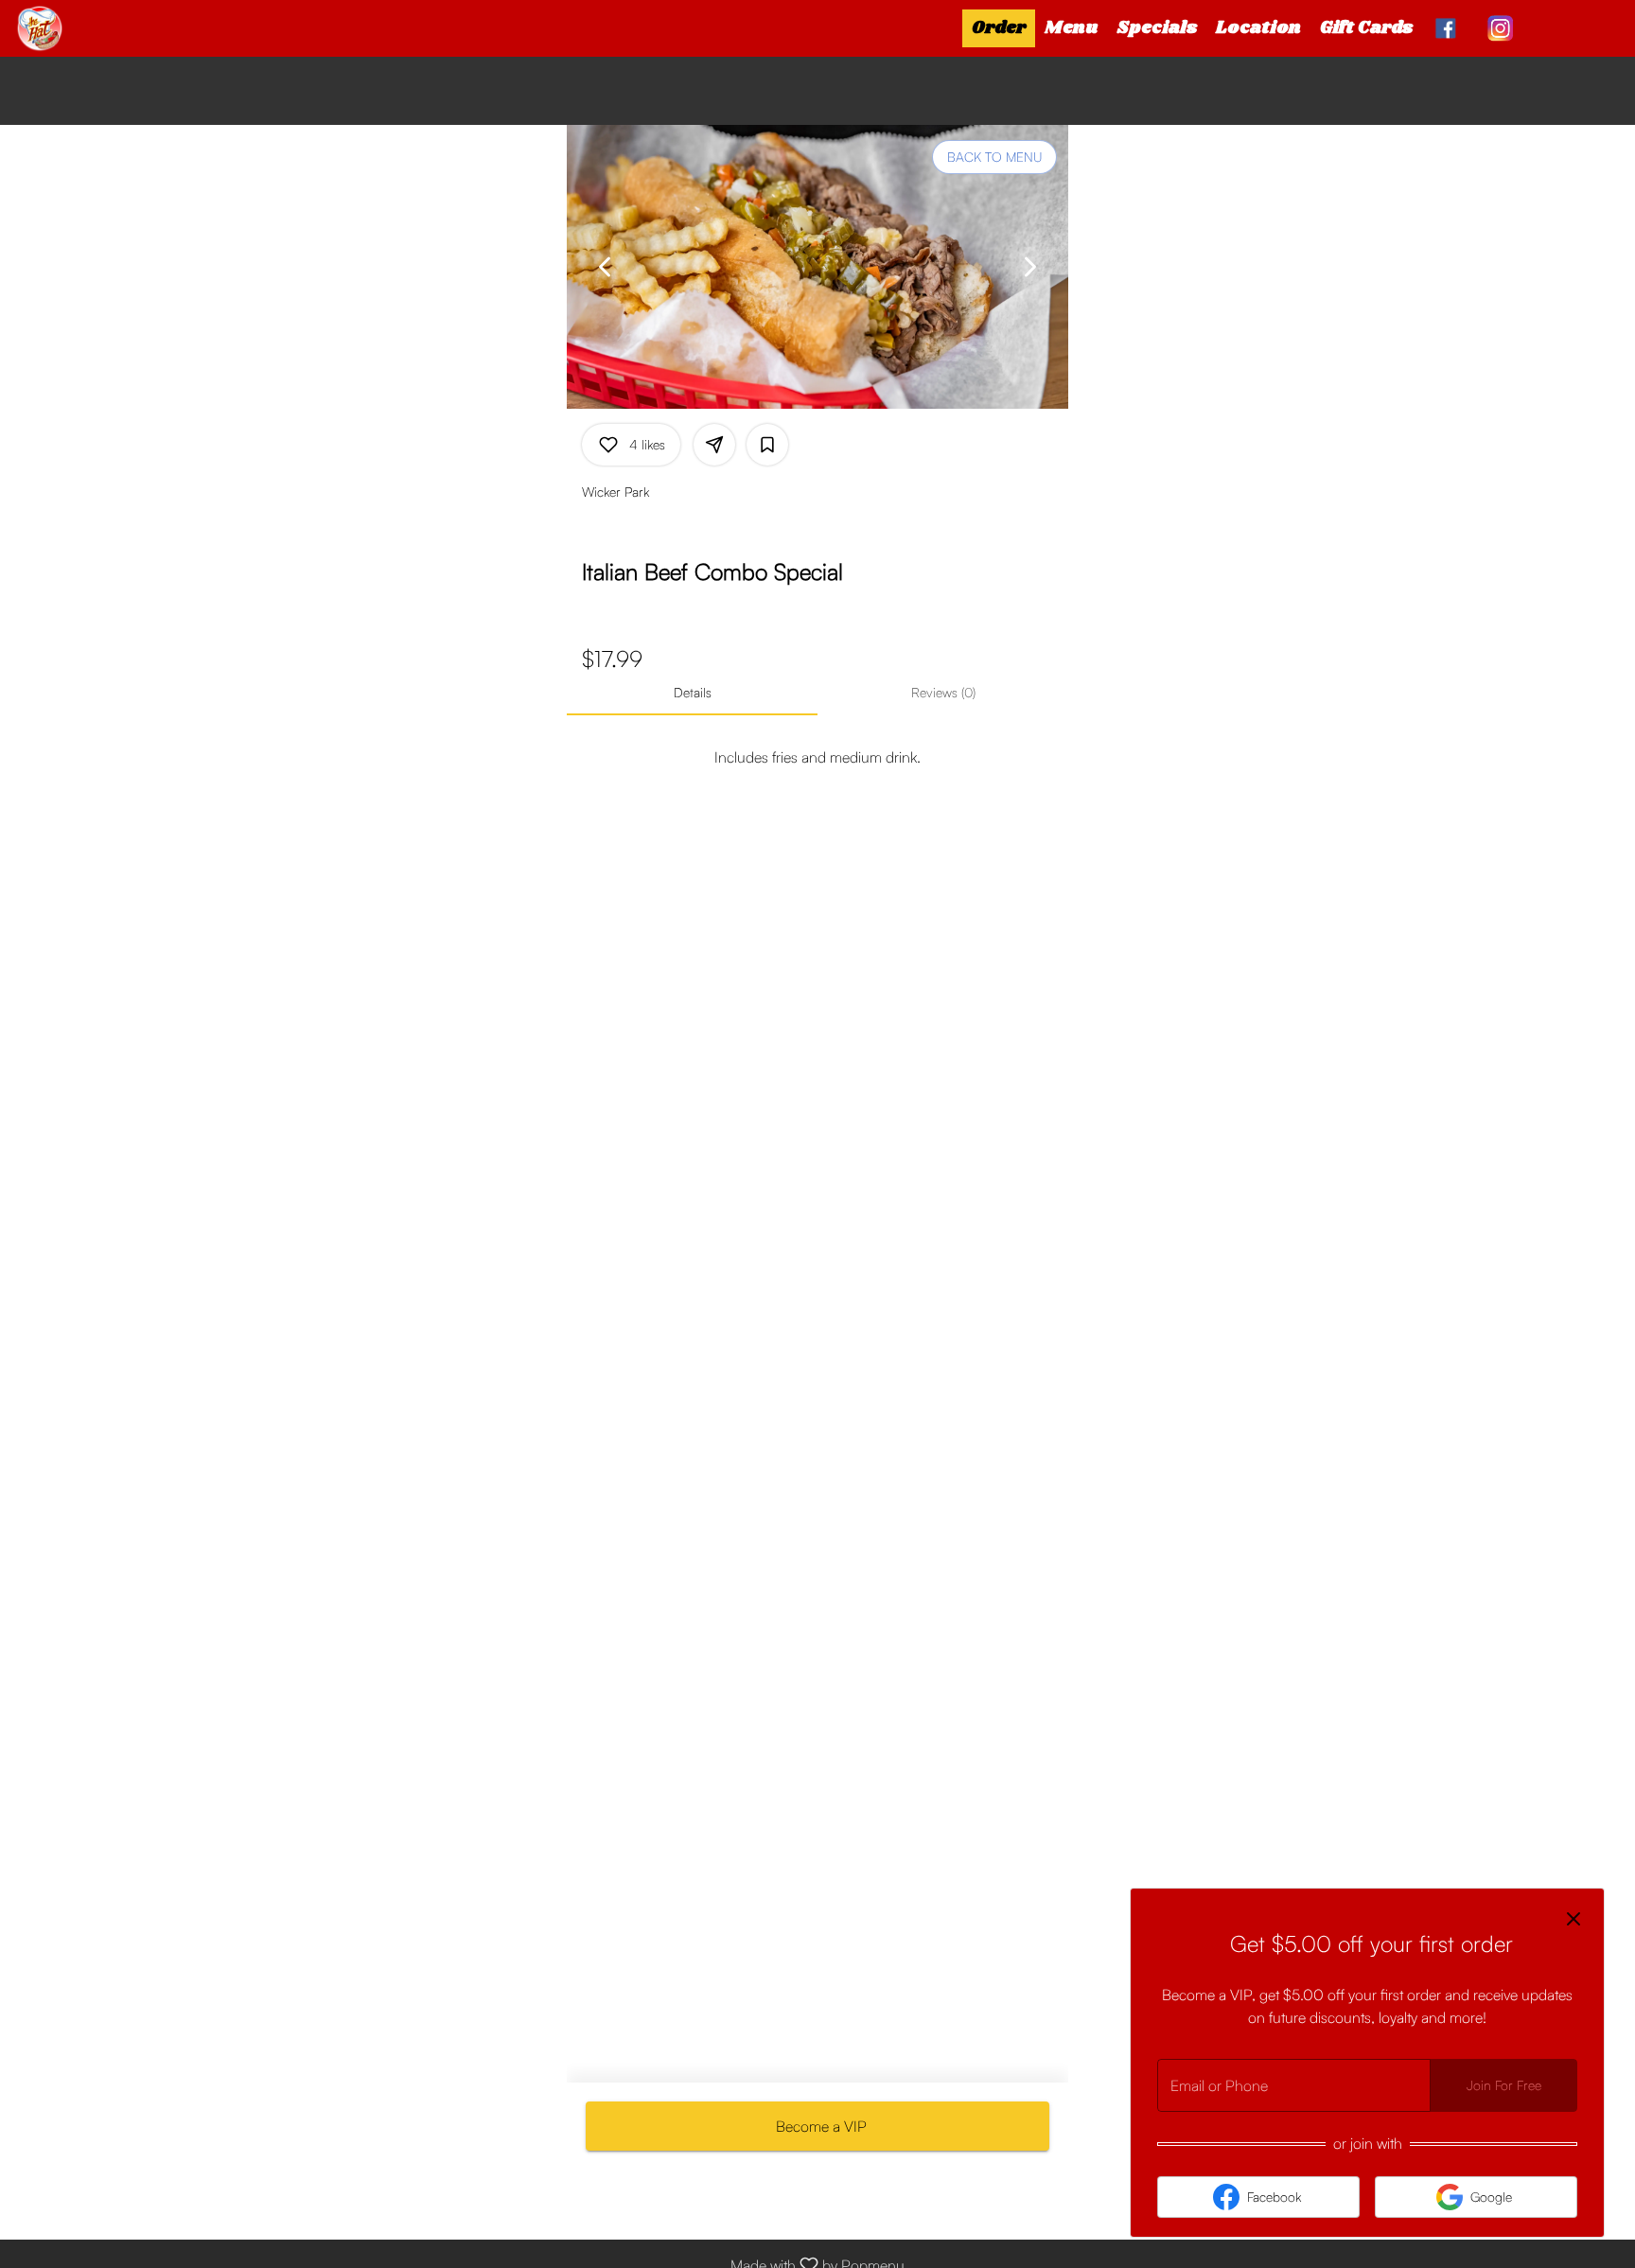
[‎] (1450, 28)
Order (999, 28)
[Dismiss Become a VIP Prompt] (1573, 1919)
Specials (1157, 28)
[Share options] (714, 445)
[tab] (692, 693)
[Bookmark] (767, 445)
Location (1258, 28)
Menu (1072, 28)
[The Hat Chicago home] (100, 28)
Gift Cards (1366, 28)
